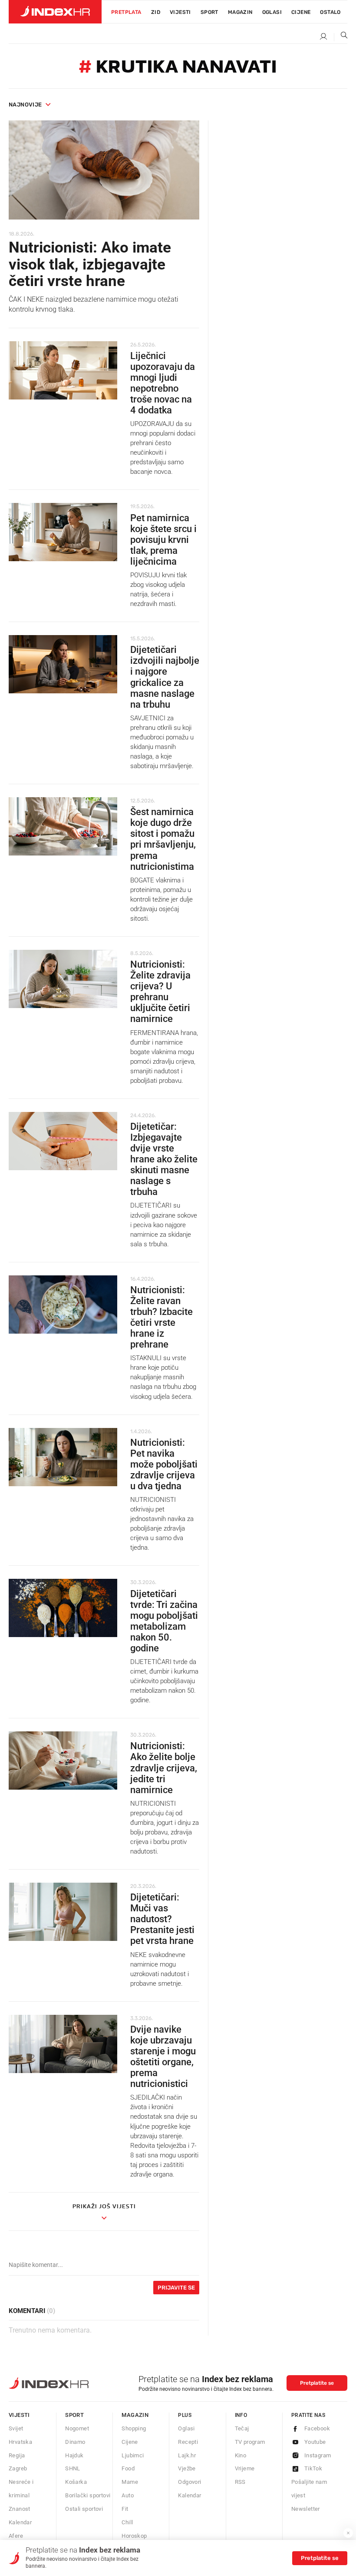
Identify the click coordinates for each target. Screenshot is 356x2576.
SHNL (73, 2468)
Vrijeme (245, 2468)
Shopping (134, 2428)
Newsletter (306, 2509)
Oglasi (272, 12)
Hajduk (74, 2455)
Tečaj (242, 2428)
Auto (128, 2495)
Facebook (317, 2428)
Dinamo (75, 2442)
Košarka (76, 2482)
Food (128, 2468)
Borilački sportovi (88, 2495)
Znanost (20, 2509)
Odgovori (190, 2482)
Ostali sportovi (84, 2509)
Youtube (315, 2442)
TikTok (313, 2468)
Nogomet (77, 2428)
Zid (156, 12)
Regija (17, 2455)
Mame (130, 2482)
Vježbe (187, 2468)
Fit (125, 2509)
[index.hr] (55, 12)
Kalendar (20, 2522)
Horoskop (134, 2536)
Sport (209, 12)
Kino (241, 2455)
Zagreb (18, 2468)
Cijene (301, 12)
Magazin (135, 2415)
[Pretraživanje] (341, 37)
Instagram (318, 2455)
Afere (16, 2536)
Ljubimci (133, 2455)
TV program (250, 2442)
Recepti (188, 2442)
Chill (127, 2522)
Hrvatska (20, 2442)
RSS (240, 2482)
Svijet (16, 2428)
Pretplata (126, 12)
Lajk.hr (187, 2455)
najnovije (25, 105)
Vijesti (180, 12)
